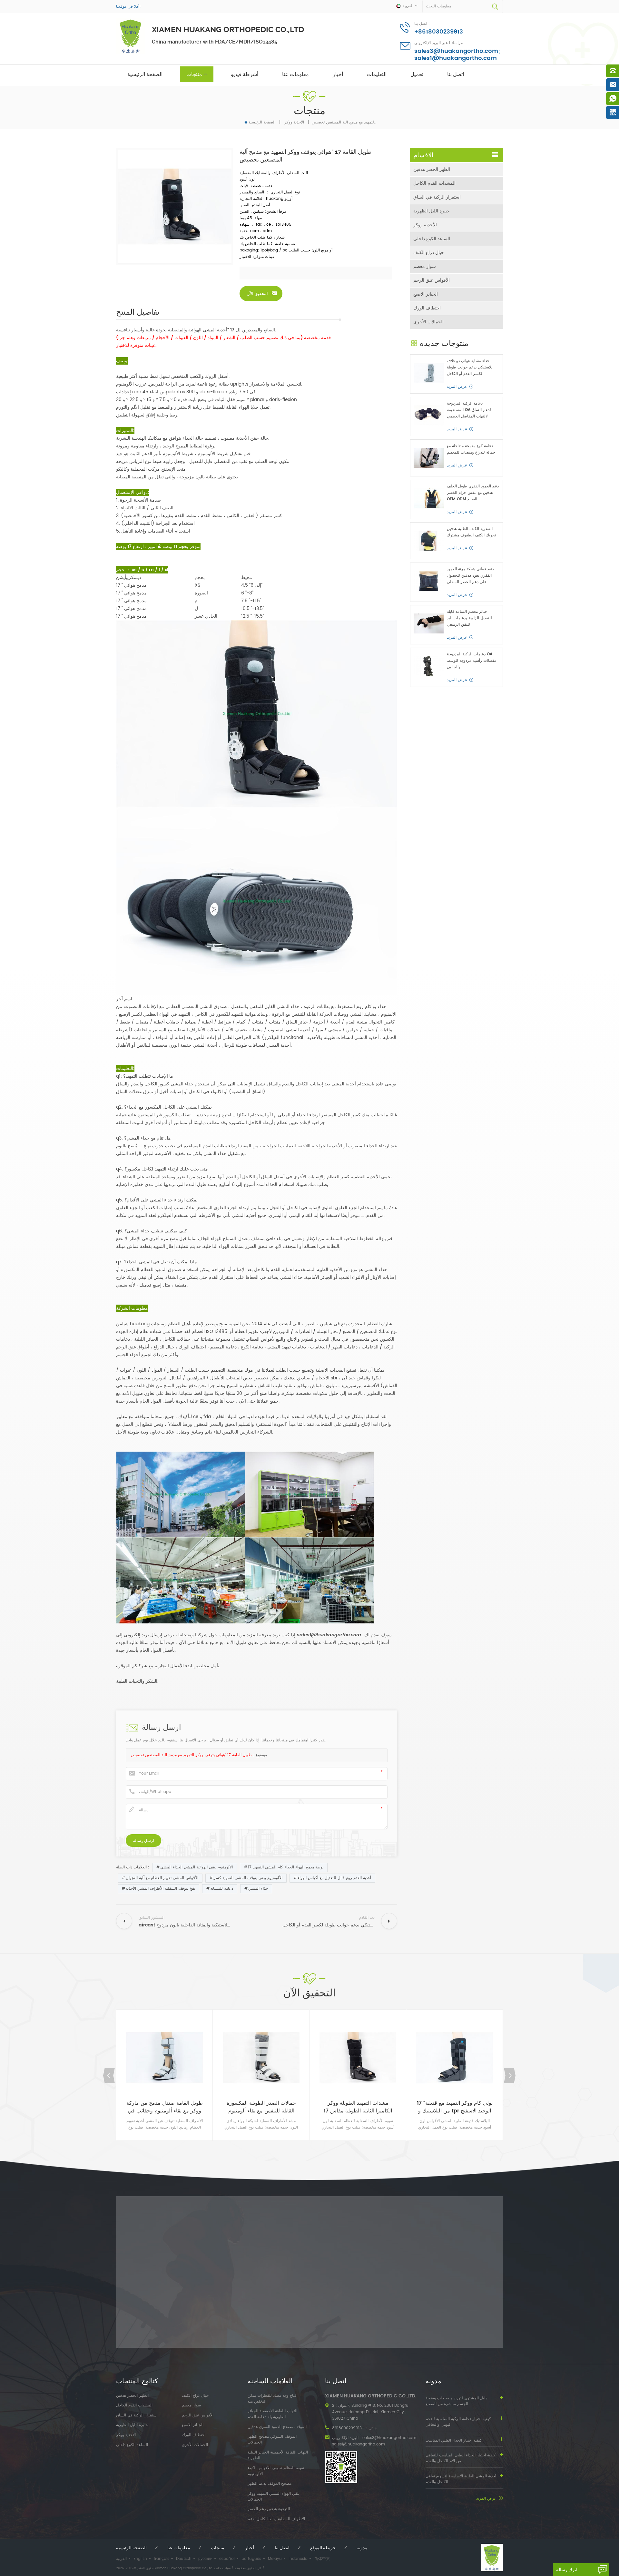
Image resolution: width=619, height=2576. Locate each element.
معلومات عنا (295, 74)
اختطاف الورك (427, 308)
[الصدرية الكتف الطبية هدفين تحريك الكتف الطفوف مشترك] (429, 541)
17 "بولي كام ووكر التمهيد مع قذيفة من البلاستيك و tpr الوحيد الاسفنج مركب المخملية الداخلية (358, 2107)
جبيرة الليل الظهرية (432, 211)
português (251, 2559)
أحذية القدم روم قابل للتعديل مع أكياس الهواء (334, 1878)
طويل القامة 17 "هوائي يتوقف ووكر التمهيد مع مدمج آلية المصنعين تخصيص (191, 1755)
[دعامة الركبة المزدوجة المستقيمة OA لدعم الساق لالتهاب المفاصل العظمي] (429, 415)
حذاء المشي (258, 1889)
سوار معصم (425, 266)
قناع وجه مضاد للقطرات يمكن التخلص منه (272, 2399)
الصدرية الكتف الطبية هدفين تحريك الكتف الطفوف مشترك (471, 532)
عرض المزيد (457, 387)
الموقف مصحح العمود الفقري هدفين (277, 2427)
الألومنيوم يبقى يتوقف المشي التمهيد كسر (248, 1878)
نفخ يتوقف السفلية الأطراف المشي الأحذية (160, 1889)
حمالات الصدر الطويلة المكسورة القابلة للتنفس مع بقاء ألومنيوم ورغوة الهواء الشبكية (165, 2107)
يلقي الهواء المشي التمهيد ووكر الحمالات (274, 2497)
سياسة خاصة (222, 2568)
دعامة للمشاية (222, 1889)
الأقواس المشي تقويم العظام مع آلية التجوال (162, 1878)
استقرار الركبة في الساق (437, 197)
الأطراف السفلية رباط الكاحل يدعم (276, 2519)
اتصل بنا (456, 74)
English (140, 2559)
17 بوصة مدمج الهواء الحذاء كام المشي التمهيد (286, 1867)
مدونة (362, 2548)
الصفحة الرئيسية (145, 74)
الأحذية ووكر (294, 122)
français (162, 2559)
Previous (109, 2076)
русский (205, 2559)
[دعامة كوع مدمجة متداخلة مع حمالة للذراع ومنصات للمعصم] (429, 458)
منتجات (194, 74)
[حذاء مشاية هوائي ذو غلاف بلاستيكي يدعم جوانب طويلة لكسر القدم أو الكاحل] (429, 373)
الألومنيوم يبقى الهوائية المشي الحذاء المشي (197, 1867)
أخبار (338, 74)
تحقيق (206, 2026)
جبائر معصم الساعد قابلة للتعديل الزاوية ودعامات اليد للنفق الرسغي (469, 618)
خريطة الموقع (323, 2548)
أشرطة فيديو (245, 74)
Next (510, 2076)
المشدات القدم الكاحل (434, 183)
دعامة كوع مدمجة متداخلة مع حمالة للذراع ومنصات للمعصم (471, 449)
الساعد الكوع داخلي (432, 239)
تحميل (417, 74)
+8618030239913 (439, 32)
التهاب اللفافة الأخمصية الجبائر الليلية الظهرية (278, 2455)
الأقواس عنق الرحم (432, 280)
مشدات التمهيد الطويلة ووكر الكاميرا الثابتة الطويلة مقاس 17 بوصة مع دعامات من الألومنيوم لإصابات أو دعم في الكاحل (261, 2107)
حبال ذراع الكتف (429, 253)
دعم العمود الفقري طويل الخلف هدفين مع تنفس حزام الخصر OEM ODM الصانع (473, 493)
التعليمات (377, 74)
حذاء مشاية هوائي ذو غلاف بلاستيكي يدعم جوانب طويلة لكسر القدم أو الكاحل (470, 367)
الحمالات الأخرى (428, 322)
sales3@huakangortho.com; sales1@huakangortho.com (457, 55)
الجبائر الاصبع (426, 294)
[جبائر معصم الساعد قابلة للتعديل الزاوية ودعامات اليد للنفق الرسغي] (429, 624)
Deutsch (184, 2559)
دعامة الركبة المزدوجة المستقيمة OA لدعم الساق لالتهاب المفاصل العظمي (469, 410)
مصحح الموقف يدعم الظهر (270, 2484)
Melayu (275, 2559)
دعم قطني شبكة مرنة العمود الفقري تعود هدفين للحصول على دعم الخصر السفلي (470, 576)
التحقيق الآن (257, 294)
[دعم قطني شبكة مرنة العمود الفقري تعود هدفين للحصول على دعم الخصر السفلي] (429, 581)
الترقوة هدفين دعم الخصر (269, 2509)
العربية (121, 2559)
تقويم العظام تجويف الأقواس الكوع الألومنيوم (276, 2471)
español (227, 2559)
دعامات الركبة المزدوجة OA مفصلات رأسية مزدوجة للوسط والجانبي (472, 661)
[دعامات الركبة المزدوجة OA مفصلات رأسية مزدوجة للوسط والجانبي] (429, 666)
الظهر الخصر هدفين (432, 169)
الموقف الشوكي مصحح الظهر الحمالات (272, 2440)
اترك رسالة (567, 2570)
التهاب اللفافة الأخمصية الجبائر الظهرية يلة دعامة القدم (272, 2414)
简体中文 (322, 2559)
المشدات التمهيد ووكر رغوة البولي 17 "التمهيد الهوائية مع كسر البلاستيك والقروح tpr (455, 2107)
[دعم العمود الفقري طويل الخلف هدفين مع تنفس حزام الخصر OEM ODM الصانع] (429, 498)
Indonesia (298, 2559)
